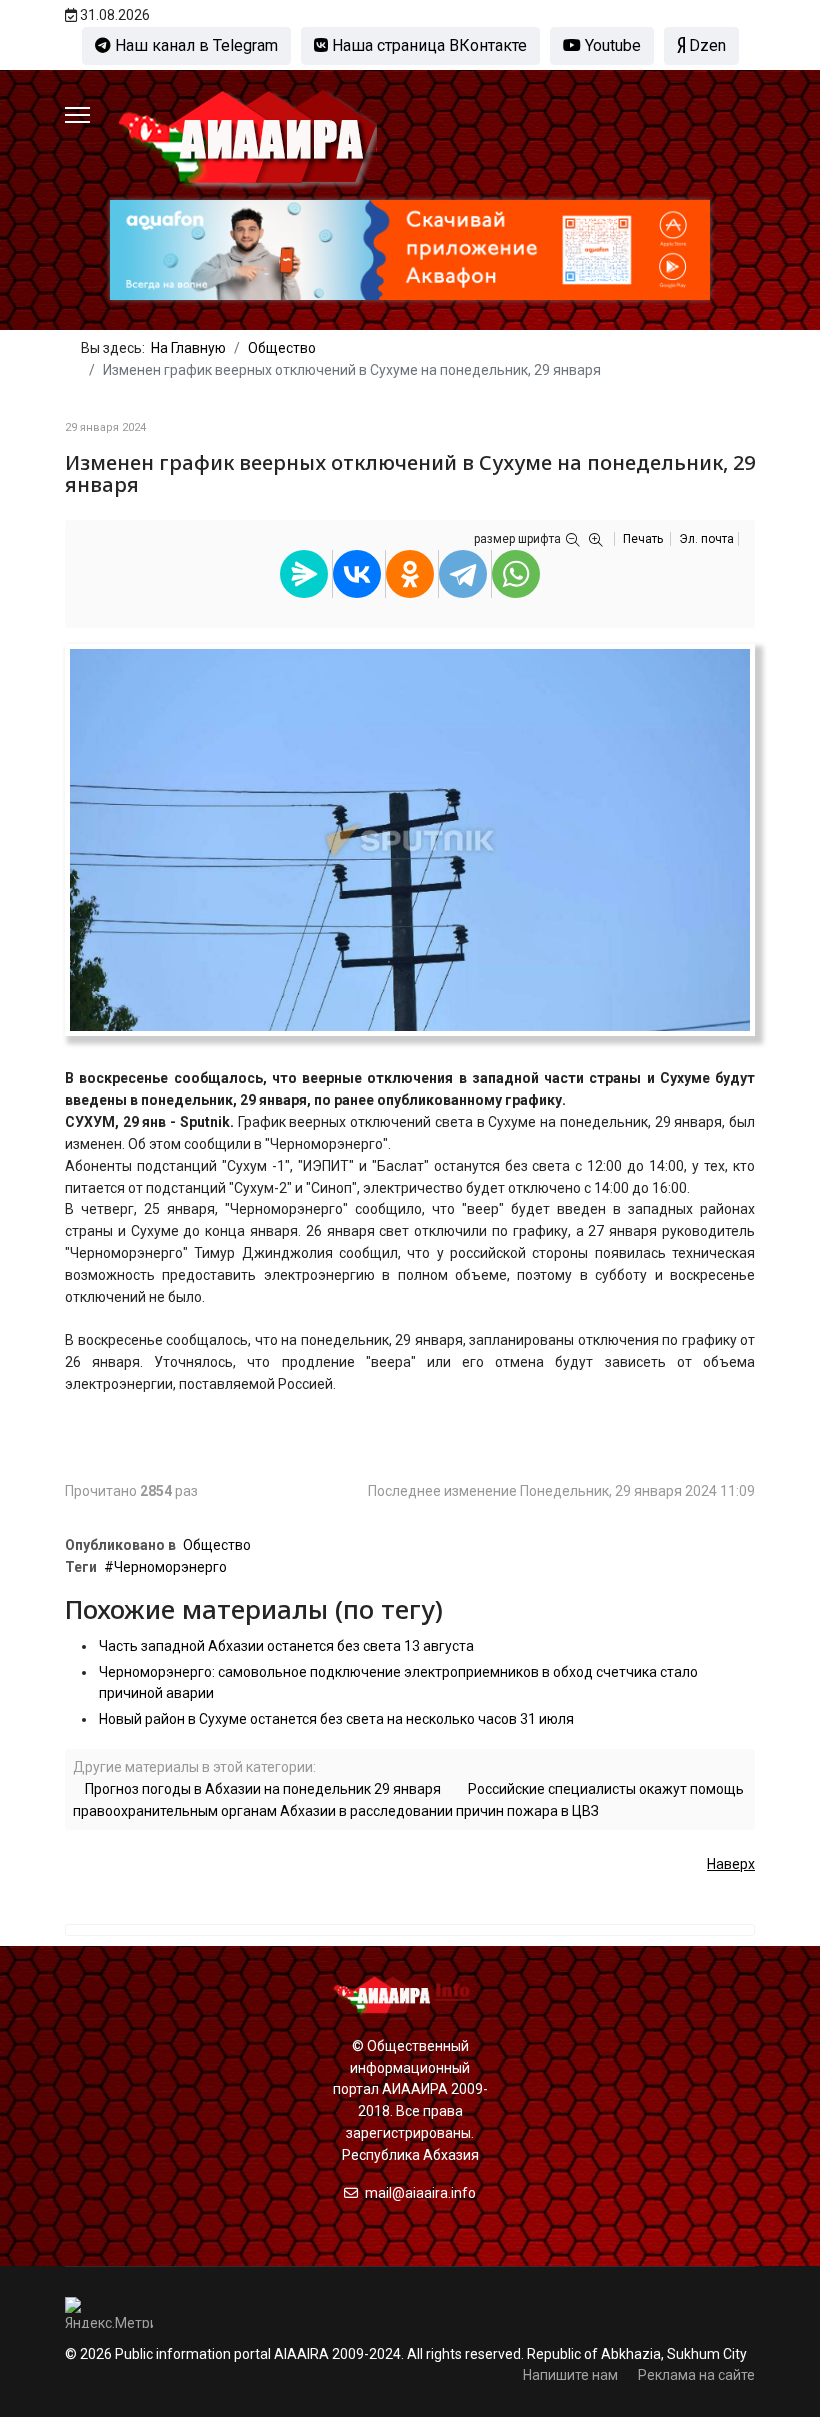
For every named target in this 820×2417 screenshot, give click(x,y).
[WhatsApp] (516, 574)
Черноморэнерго (170, 1567)
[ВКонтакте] (357, 574)
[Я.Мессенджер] (304, 574)
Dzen (705, 45)
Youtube (611, 45)
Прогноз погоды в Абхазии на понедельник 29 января (263, 1789)
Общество (217, 1545)
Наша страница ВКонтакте (427, 45)
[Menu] (77, 115)
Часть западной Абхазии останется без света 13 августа (286, 1646)
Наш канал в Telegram (194, 45)
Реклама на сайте (696, 2375)
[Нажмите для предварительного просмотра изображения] (410, 840)
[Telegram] (463, 574)
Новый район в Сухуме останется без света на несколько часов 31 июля (336, 1719)
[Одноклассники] (410, 574)
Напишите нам (570, 2375)
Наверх (731, 1864)
